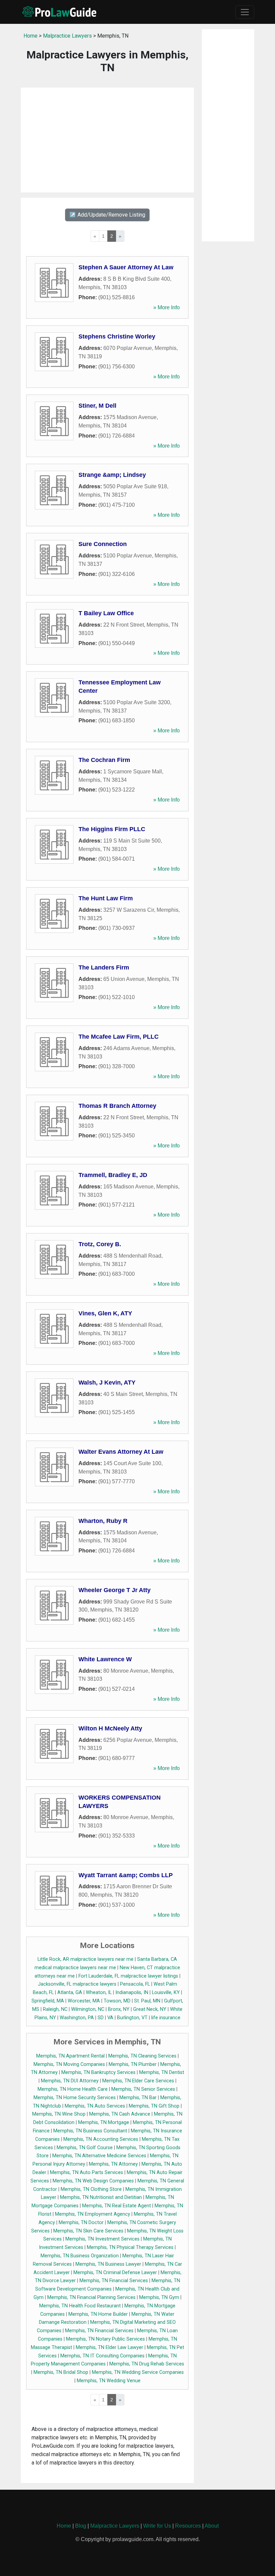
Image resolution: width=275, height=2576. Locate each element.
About (212, 2526)
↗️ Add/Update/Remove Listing (107, 215)
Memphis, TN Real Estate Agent (117, 2206)
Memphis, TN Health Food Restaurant (80, 2306)
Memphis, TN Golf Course (85, 2148)
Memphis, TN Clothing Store (91, 2189)
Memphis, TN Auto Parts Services (87, 2173)
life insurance (166, 2018)
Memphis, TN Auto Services (95, 2106)
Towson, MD (117, 2001)
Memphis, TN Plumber (133, 2064)
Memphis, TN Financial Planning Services (91, 2297)
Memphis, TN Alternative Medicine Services (99, 2156)
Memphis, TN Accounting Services (101, 2139)
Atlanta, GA (70, 1993)
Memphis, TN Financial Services (114, 2281)
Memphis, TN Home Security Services (75, 2098)
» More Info (167, 307)
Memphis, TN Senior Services (143, 2089)
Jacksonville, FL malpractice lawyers (77, 1984)
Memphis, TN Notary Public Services (105, 2339)
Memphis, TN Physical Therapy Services (130, 2247)
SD (101, 2018)
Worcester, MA (84, 2001)
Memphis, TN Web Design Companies (93, 2181)
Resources (188, 2526)
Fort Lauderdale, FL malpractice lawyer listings (128, 1976)
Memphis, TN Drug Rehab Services (147, 2364)
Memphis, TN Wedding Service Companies (138, 2372)
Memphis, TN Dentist (162, 2072)
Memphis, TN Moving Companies (69, 2064)
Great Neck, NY (150, 2009)
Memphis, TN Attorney (113, 2164)
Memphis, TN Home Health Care (73, 2089)
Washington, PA (77, 2018)
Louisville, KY (166, 1993)
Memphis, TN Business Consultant (90, 2131)
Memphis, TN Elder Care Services (138, 2081)
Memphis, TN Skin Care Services (88, 2231)
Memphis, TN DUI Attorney (70, 2081)
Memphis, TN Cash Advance (120, 2114)
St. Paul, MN (147, 2001)
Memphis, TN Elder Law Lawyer (109, 2347)
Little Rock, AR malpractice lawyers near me (86, 1959)
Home (31, 36)
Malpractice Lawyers (67, 36)
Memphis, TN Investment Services (102, 2239)
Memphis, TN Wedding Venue (109, 2381)
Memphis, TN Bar (138, 2098)
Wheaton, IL (99, 1993)
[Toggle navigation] (245, 12)
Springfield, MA (48, 2001)
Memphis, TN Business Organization (80, 2256)
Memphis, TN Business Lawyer (108, 2264)
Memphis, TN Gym (159, 2297)
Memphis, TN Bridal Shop (61, 2372)
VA (110, 2018)
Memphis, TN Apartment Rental (70, 2056)
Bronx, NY (119, 2009)
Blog (81, 2526)
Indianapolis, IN (132, 1993)
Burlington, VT (132, 2018)
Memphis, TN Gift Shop (154, 2106)
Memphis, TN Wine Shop (59, 2114)
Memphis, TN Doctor (81, 2223)
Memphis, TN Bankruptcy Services (98, 2072)
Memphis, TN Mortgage (104, 2122)
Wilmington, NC (88, 2009)
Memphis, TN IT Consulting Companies (102, 2356)
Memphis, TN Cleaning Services (142, 2056)
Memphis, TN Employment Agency (93, 2214)
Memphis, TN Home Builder (98, 2314)
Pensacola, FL (135, 1984)
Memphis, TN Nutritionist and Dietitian (101, 2197)
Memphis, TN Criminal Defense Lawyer (115, 2273)
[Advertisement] (107, 140)
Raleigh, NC (55, 2009)
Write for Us (157, 2526)
